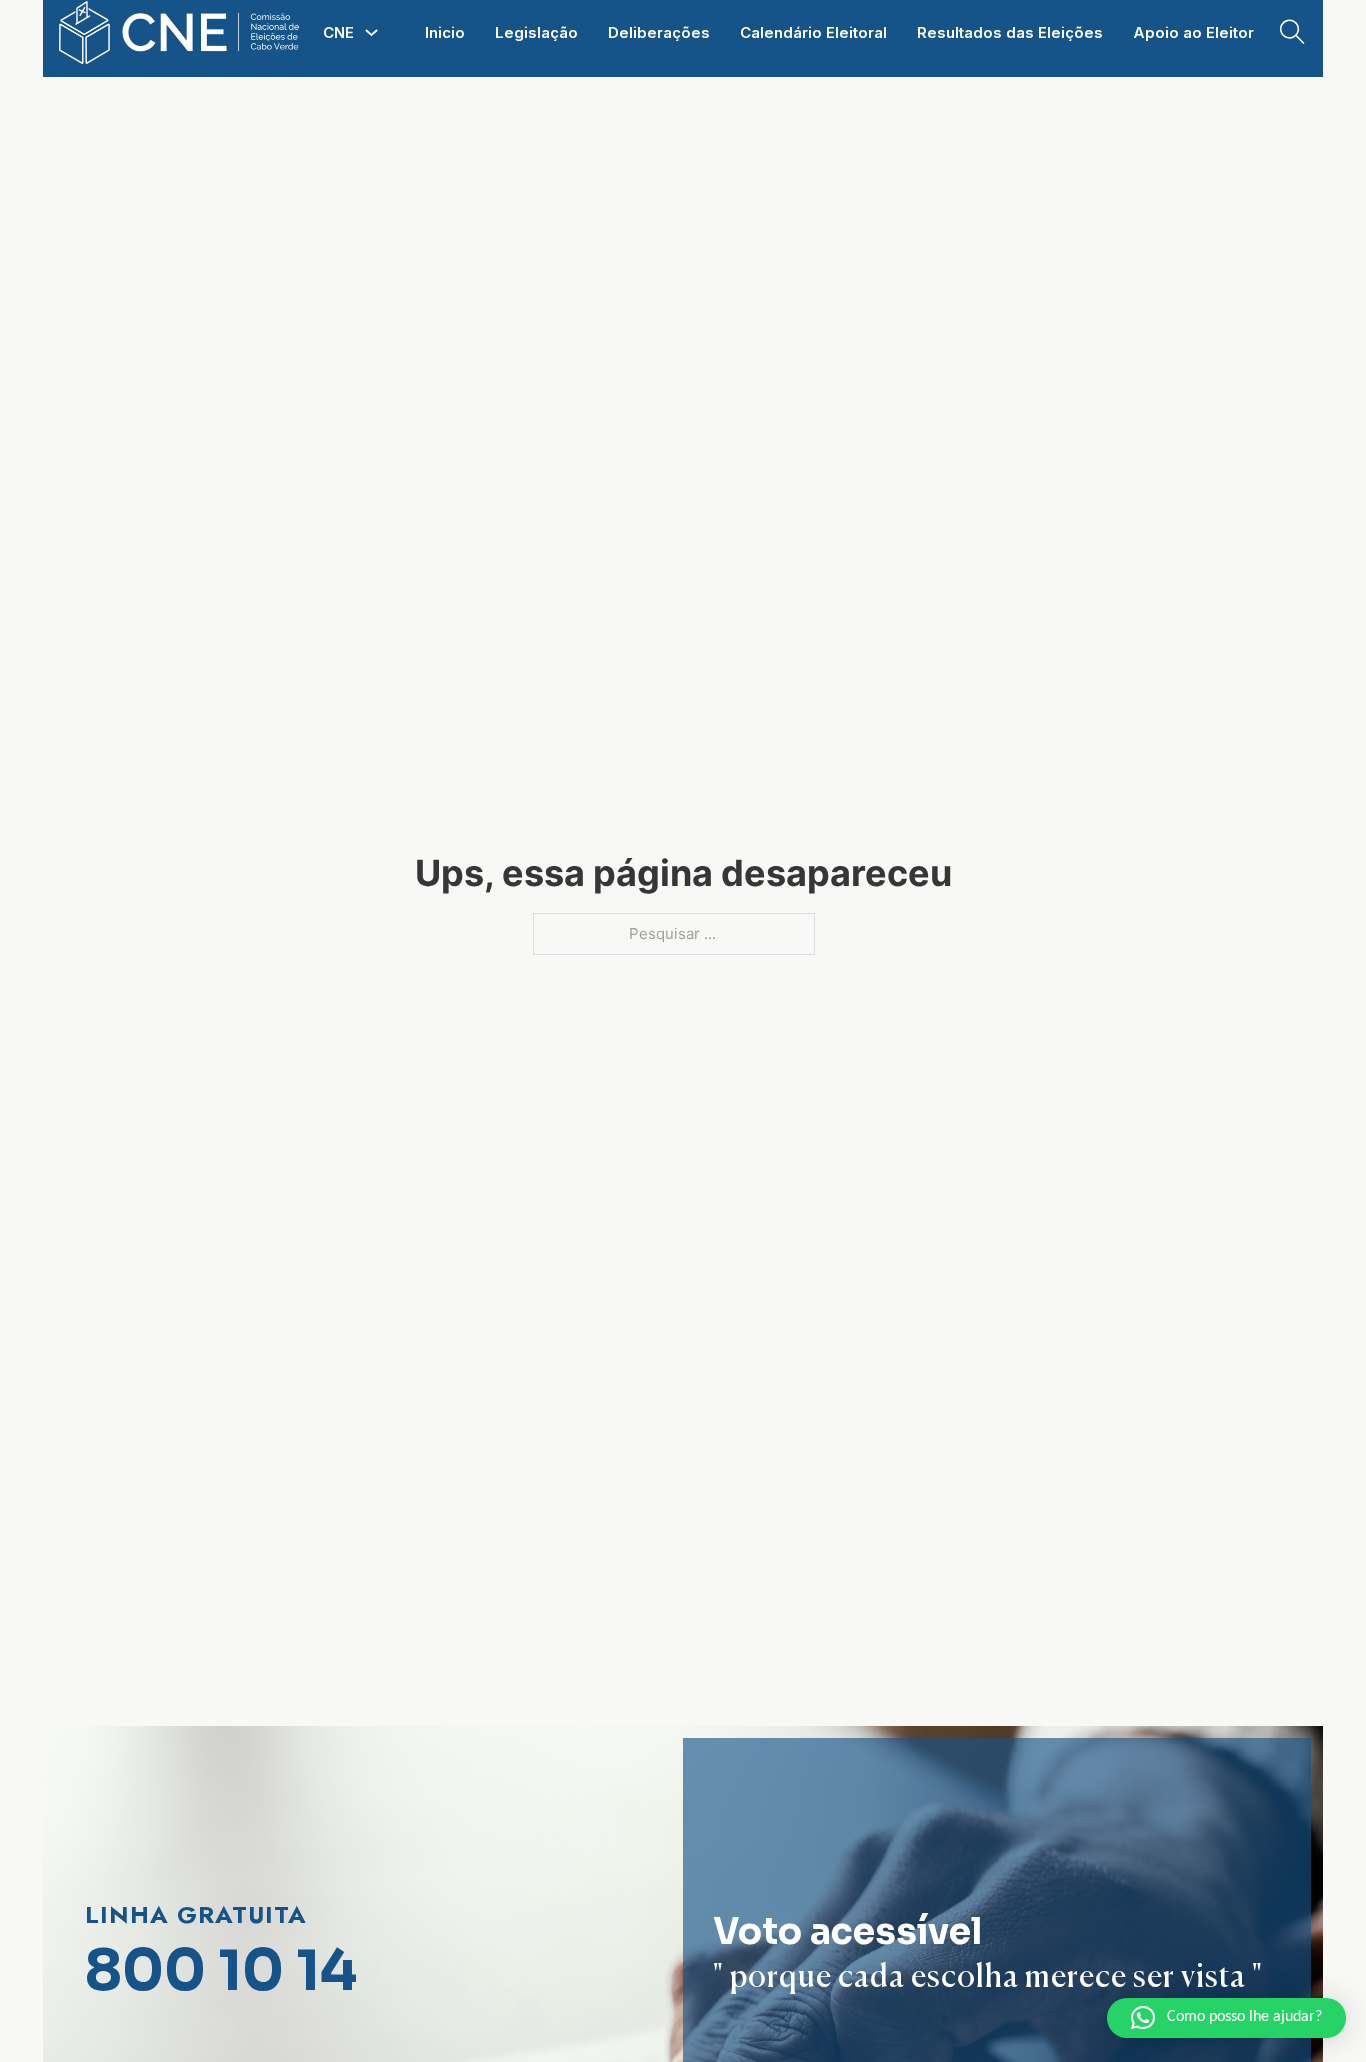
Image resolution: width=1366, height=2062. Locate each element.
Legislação (536, 32)
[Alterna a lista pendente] (371, 32)
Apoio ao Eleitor (1193, 32)
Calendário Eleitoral (813, 32)
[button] (1226, 2018)
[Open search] (1292, 32)
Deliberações (659, 32)
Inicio (445, 32)
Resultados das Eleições (1010, 32)
